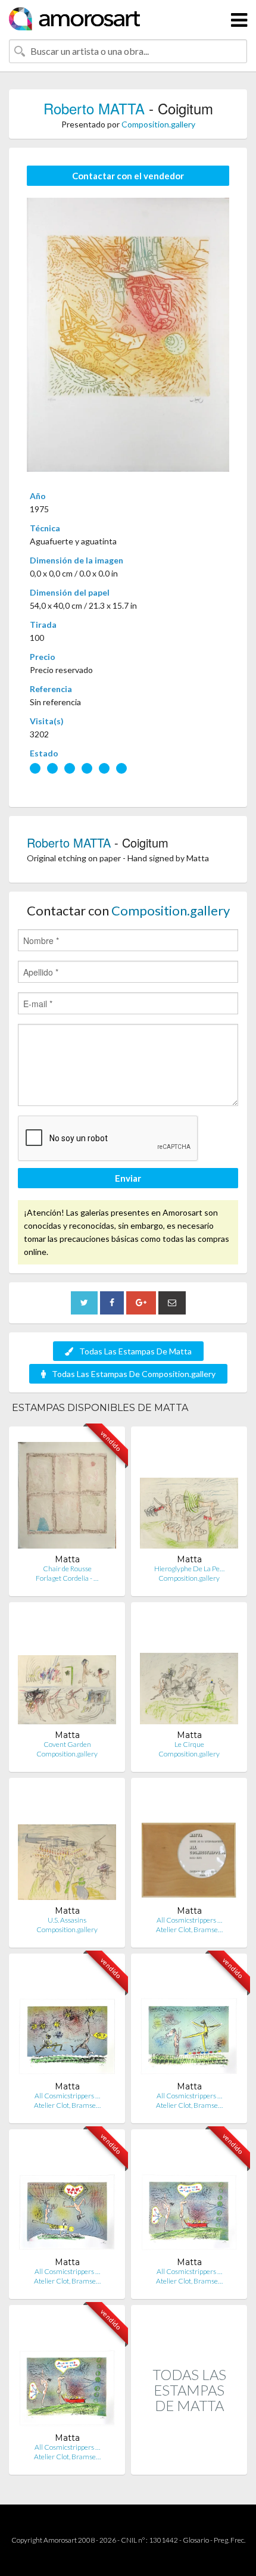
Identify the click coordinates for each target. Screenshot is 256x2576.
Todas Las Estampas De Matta (135, 1351)
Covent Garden (67, 1744)
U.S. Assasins (67, 1920)
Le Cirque (189, 1744)
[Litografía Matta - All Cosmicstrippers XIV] (67, 2197)
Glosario (196, 2540)
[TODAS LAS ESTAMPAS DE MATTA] (189, 2462)
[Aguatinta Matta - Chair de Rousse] (67, 1495)
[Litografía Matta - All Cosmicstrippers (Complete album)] (189, 1846)
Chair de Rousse (67, 1569)
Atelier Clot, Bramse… (189, 1929)
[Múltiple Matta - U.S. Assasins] (67, 1846)
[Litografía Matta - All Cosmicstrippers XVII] (67, 2022)
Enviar (128, 1178)
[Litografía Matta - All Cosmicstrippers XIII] (67, 2373)
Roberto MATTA (94, 108)
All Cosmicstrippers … (189, 1920)
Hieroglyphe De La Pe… (189, 1569)
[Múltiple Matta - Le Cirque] (189, 1670)
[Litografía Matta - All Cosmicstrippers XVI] (189, 2022)
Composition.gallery (158, 124)
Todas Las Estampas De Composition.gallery (134, 1374)
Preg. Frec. (230, 2540)
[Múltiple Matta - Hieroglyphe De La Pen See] (189, 1495)
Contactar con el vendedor (128, 176)
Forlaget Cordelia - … (67, 1578)
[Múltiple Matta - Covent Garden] (67, 1670)
